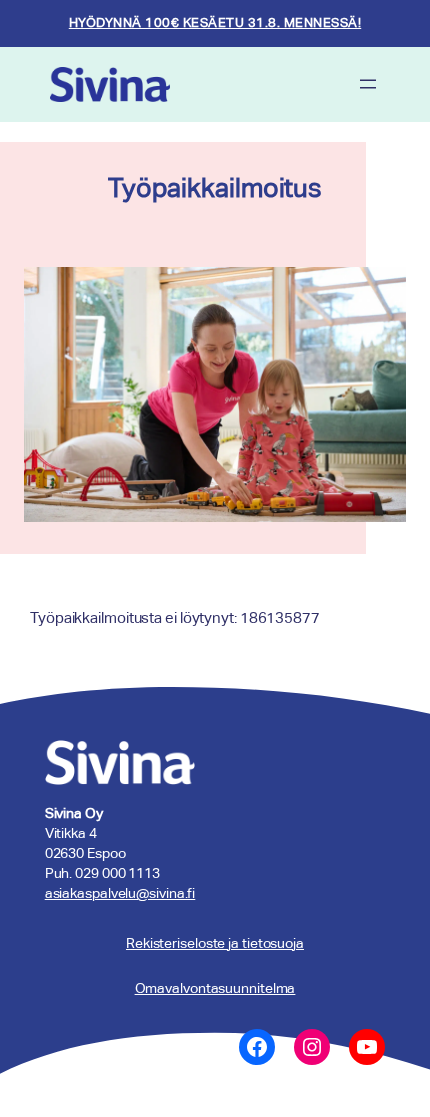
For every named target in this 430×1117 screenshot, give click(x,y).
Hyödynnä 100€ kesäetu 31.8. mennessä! (215, 22)
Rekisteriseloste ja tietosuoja (215, 943)
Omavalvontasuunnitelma (215, 988)
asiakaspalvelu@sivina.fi (120, 893)
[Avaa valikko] (368, 84)
